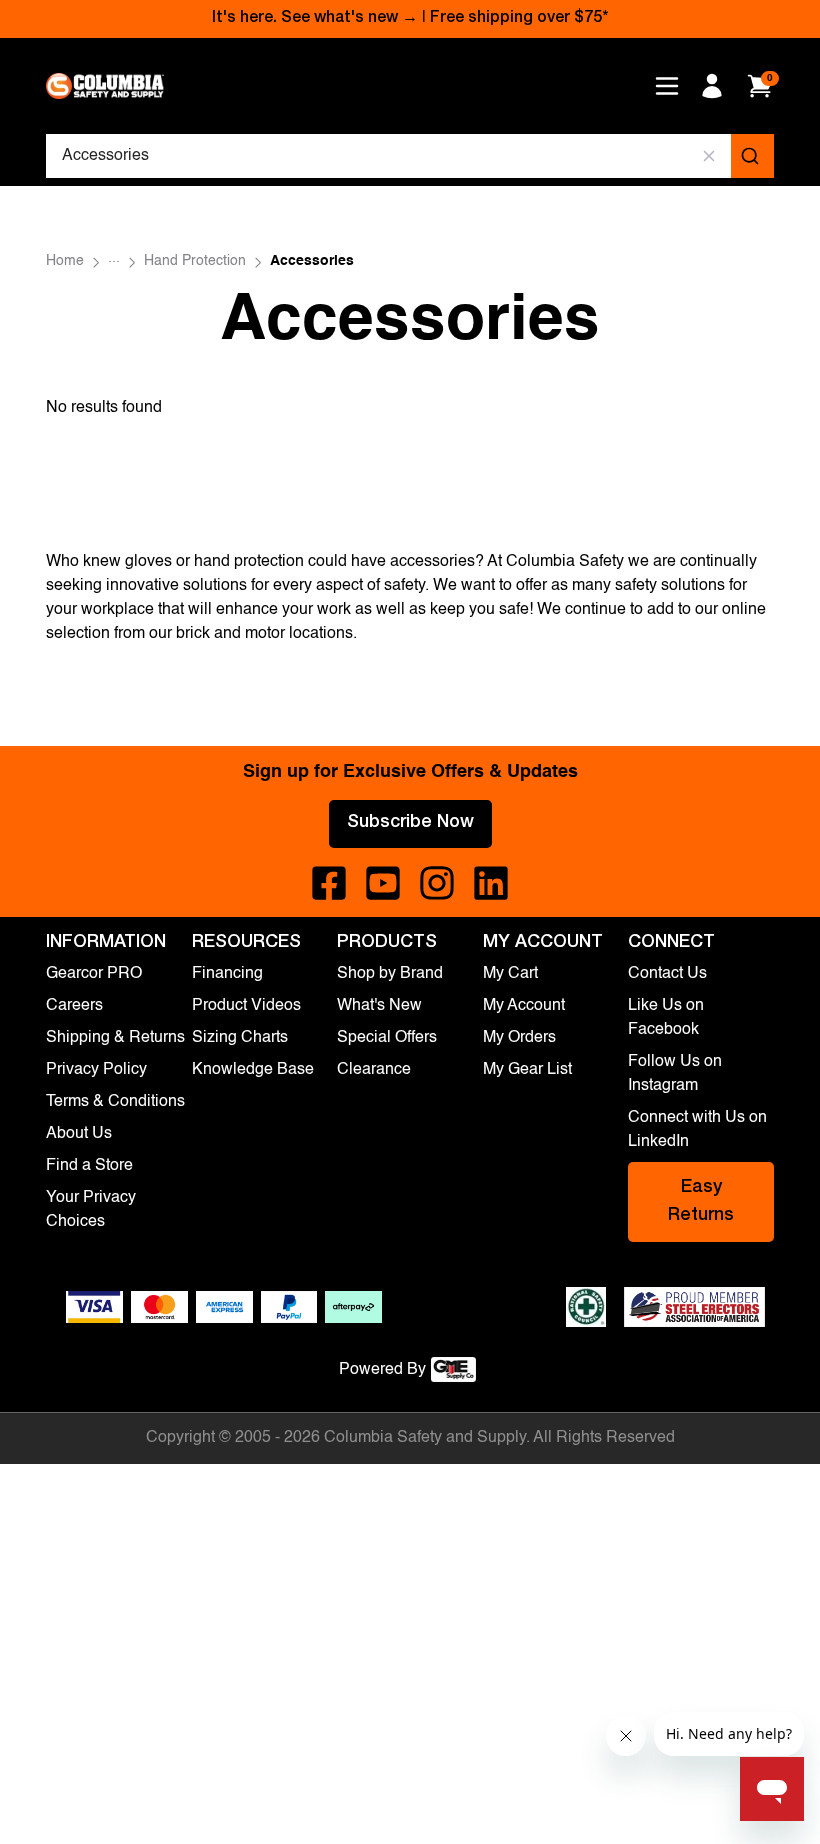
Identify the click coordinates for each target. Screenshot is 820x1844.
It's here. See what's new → (315, 19)
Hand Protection (195, 261)
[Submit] (752, 156)
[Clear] (709, 156)
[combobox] (410, 156)
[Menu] (667, 86)
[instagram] (437, 883)
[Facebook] (329, 883)
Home (65, 261)
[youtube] (383, 883)
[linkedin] (491, 883)
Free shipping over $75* (519, 19)
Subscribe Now (410, 823)
